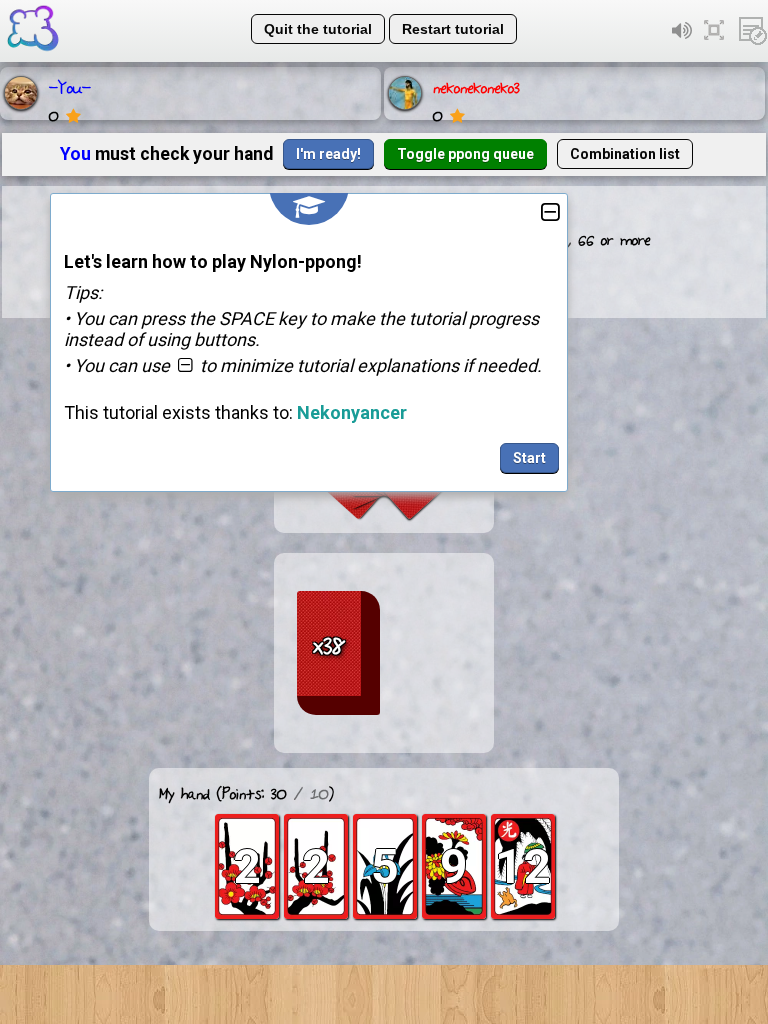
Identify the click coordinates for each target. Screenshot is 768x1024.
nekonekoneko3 (476, 86)
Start (529, 458)
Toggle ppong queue (465, 154)
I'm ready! (328, 154)
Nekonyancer (352, 412)
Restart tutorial (453, 29)
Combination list (625, 154)
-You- (70, 86)
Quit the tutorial (318, 29)
